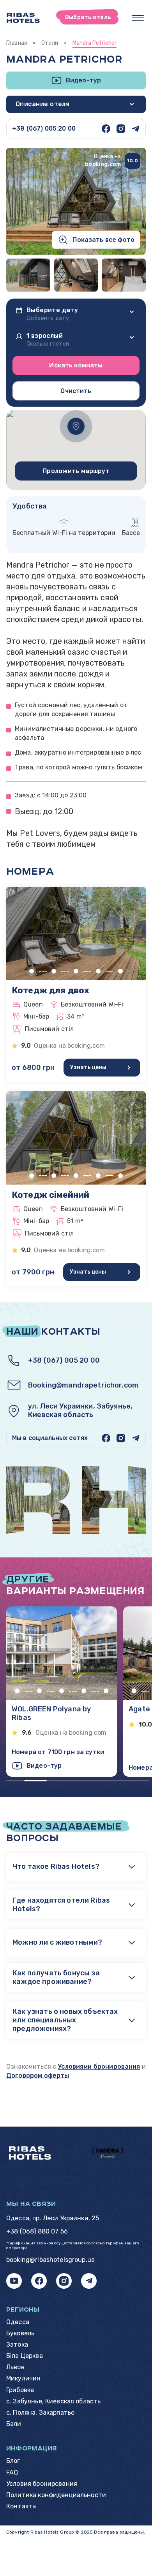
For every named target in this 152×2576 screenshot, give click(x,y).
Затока (17, 2344)
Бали (14, 2424)
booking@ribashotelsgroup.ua (50, 2260)
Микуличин (23, 2378)
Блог (13, 2461)
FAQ (12, 2472)
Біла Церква (25, 2356)
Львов (15, 2367)
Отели (50, 43)
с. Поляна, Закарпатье (40, 2413)
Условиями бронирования (99, 2067)
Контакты (21, 2506)
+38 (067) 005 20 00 (44, 128)
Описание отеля (42, 104)
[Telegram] (136, 129)
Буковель (20, 2333)
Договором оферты (38, 2075)
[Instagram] (121, 129)
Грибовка (20, 2390)
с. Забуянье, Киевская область (53, 2401)
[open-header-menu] (138, 18)
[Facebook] (106, 129)
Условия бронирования (42, 2484)
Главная (17, 43)
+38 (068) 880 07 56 (37, 2231)
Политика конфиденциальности (56, 2495)
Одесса (18, 2322)
